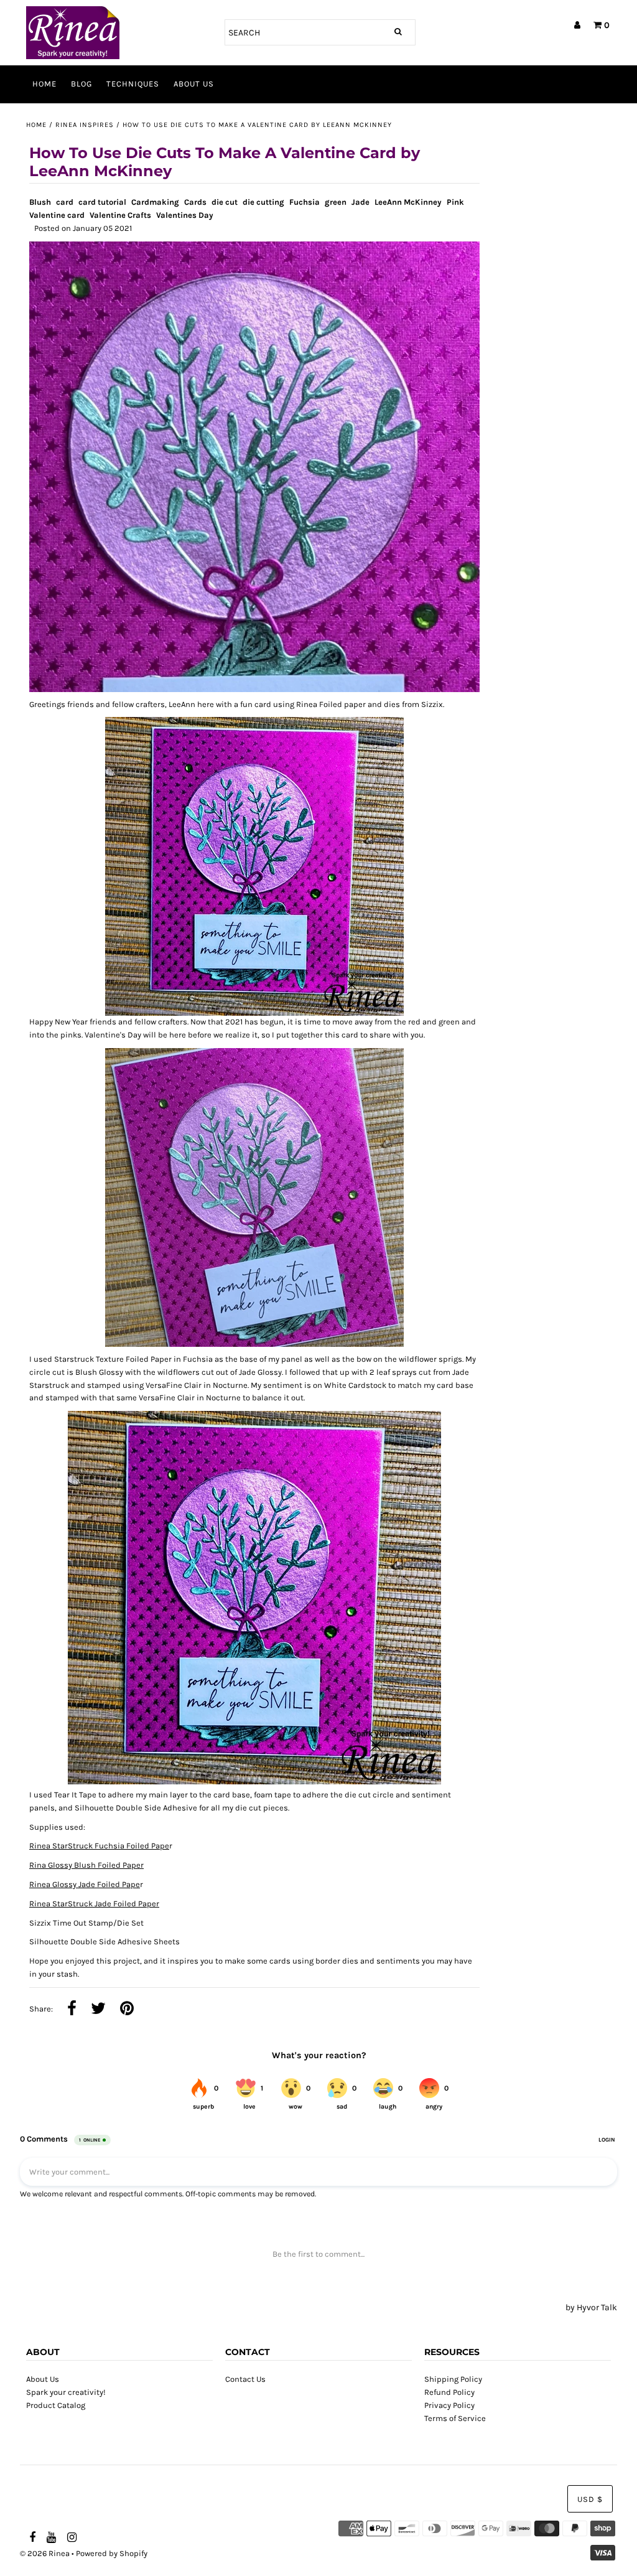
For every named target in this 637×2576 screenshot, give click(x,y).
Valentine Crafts (120, 215)
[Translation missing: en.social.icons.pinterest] (127, 2010)
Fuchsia (305, 202)
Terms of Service (455, 2418)
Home (44, 84)
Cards (195, 202)
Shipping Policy (453, 2379)
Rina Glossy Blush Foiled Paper (86, 1865)
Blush (40, 202)
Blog (81, 84)
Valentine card (57, 215)
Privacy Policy (449, 2405)
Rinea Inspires (85, 125)
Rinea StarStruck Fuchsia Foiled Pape (99, 1846)
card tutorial (102, 202)
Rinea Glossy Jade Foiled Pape (85, 1884)
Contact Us (245, 2379)
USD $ (590, 2499)
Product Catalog (56, 2405)
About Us (194, 84)
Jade (360, 202)
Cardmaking (155, 202)
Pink (455, 202)
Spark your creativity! (66, 2392)
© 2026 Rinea (45, 2553)
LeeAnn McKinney (408, 202)
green (336, 202)
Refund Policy (449, 2392)
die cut (225, 202)
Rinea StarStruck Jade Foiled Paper (94, 1904)
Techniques (133, 84)
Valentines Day (185, 215)
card (65, 202)
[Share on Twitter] (98, 2010)
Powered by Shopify (112, 2553)
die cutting (263, 202)
